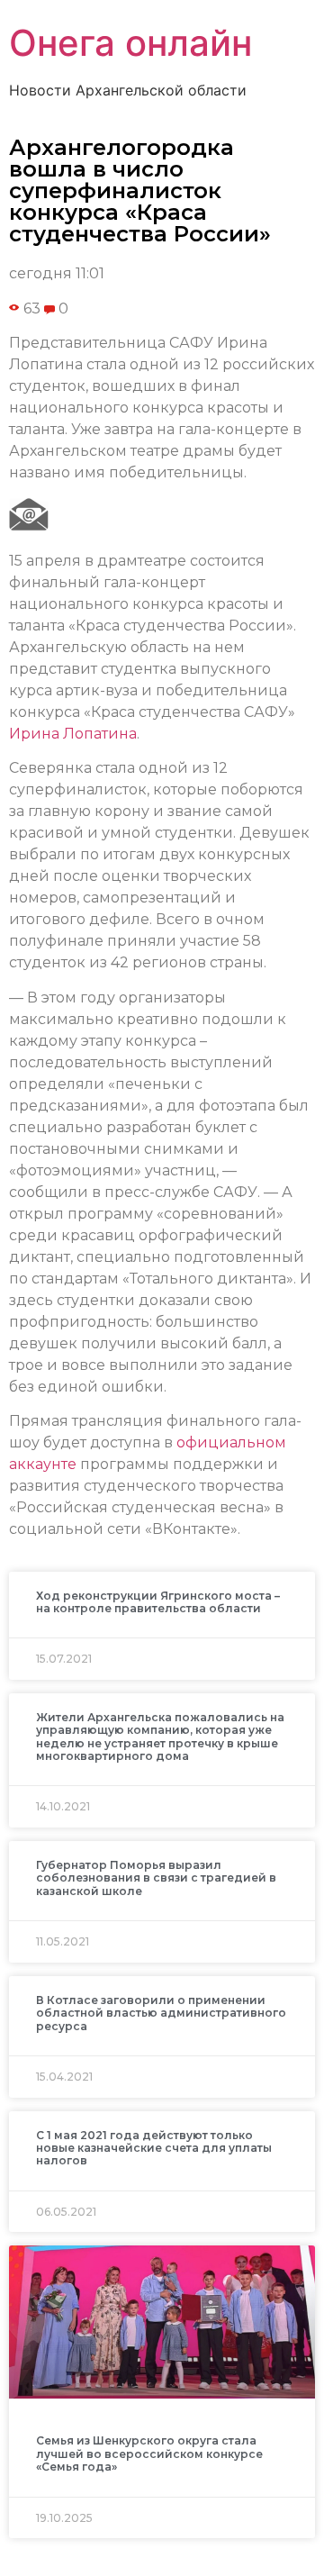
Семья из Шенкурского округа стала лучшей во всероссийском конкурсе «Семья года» (149, 2454)
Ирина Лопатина (73, 734)
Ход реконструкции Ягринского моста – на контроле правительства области (158, 1602)
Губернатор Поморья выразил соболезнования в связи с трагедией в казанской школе (156, 1878)
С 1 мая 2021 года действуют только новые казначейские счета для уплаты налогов (154, 2148)
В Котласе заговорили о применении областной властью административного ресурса (161, 2013)
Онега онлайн (130, 43)
